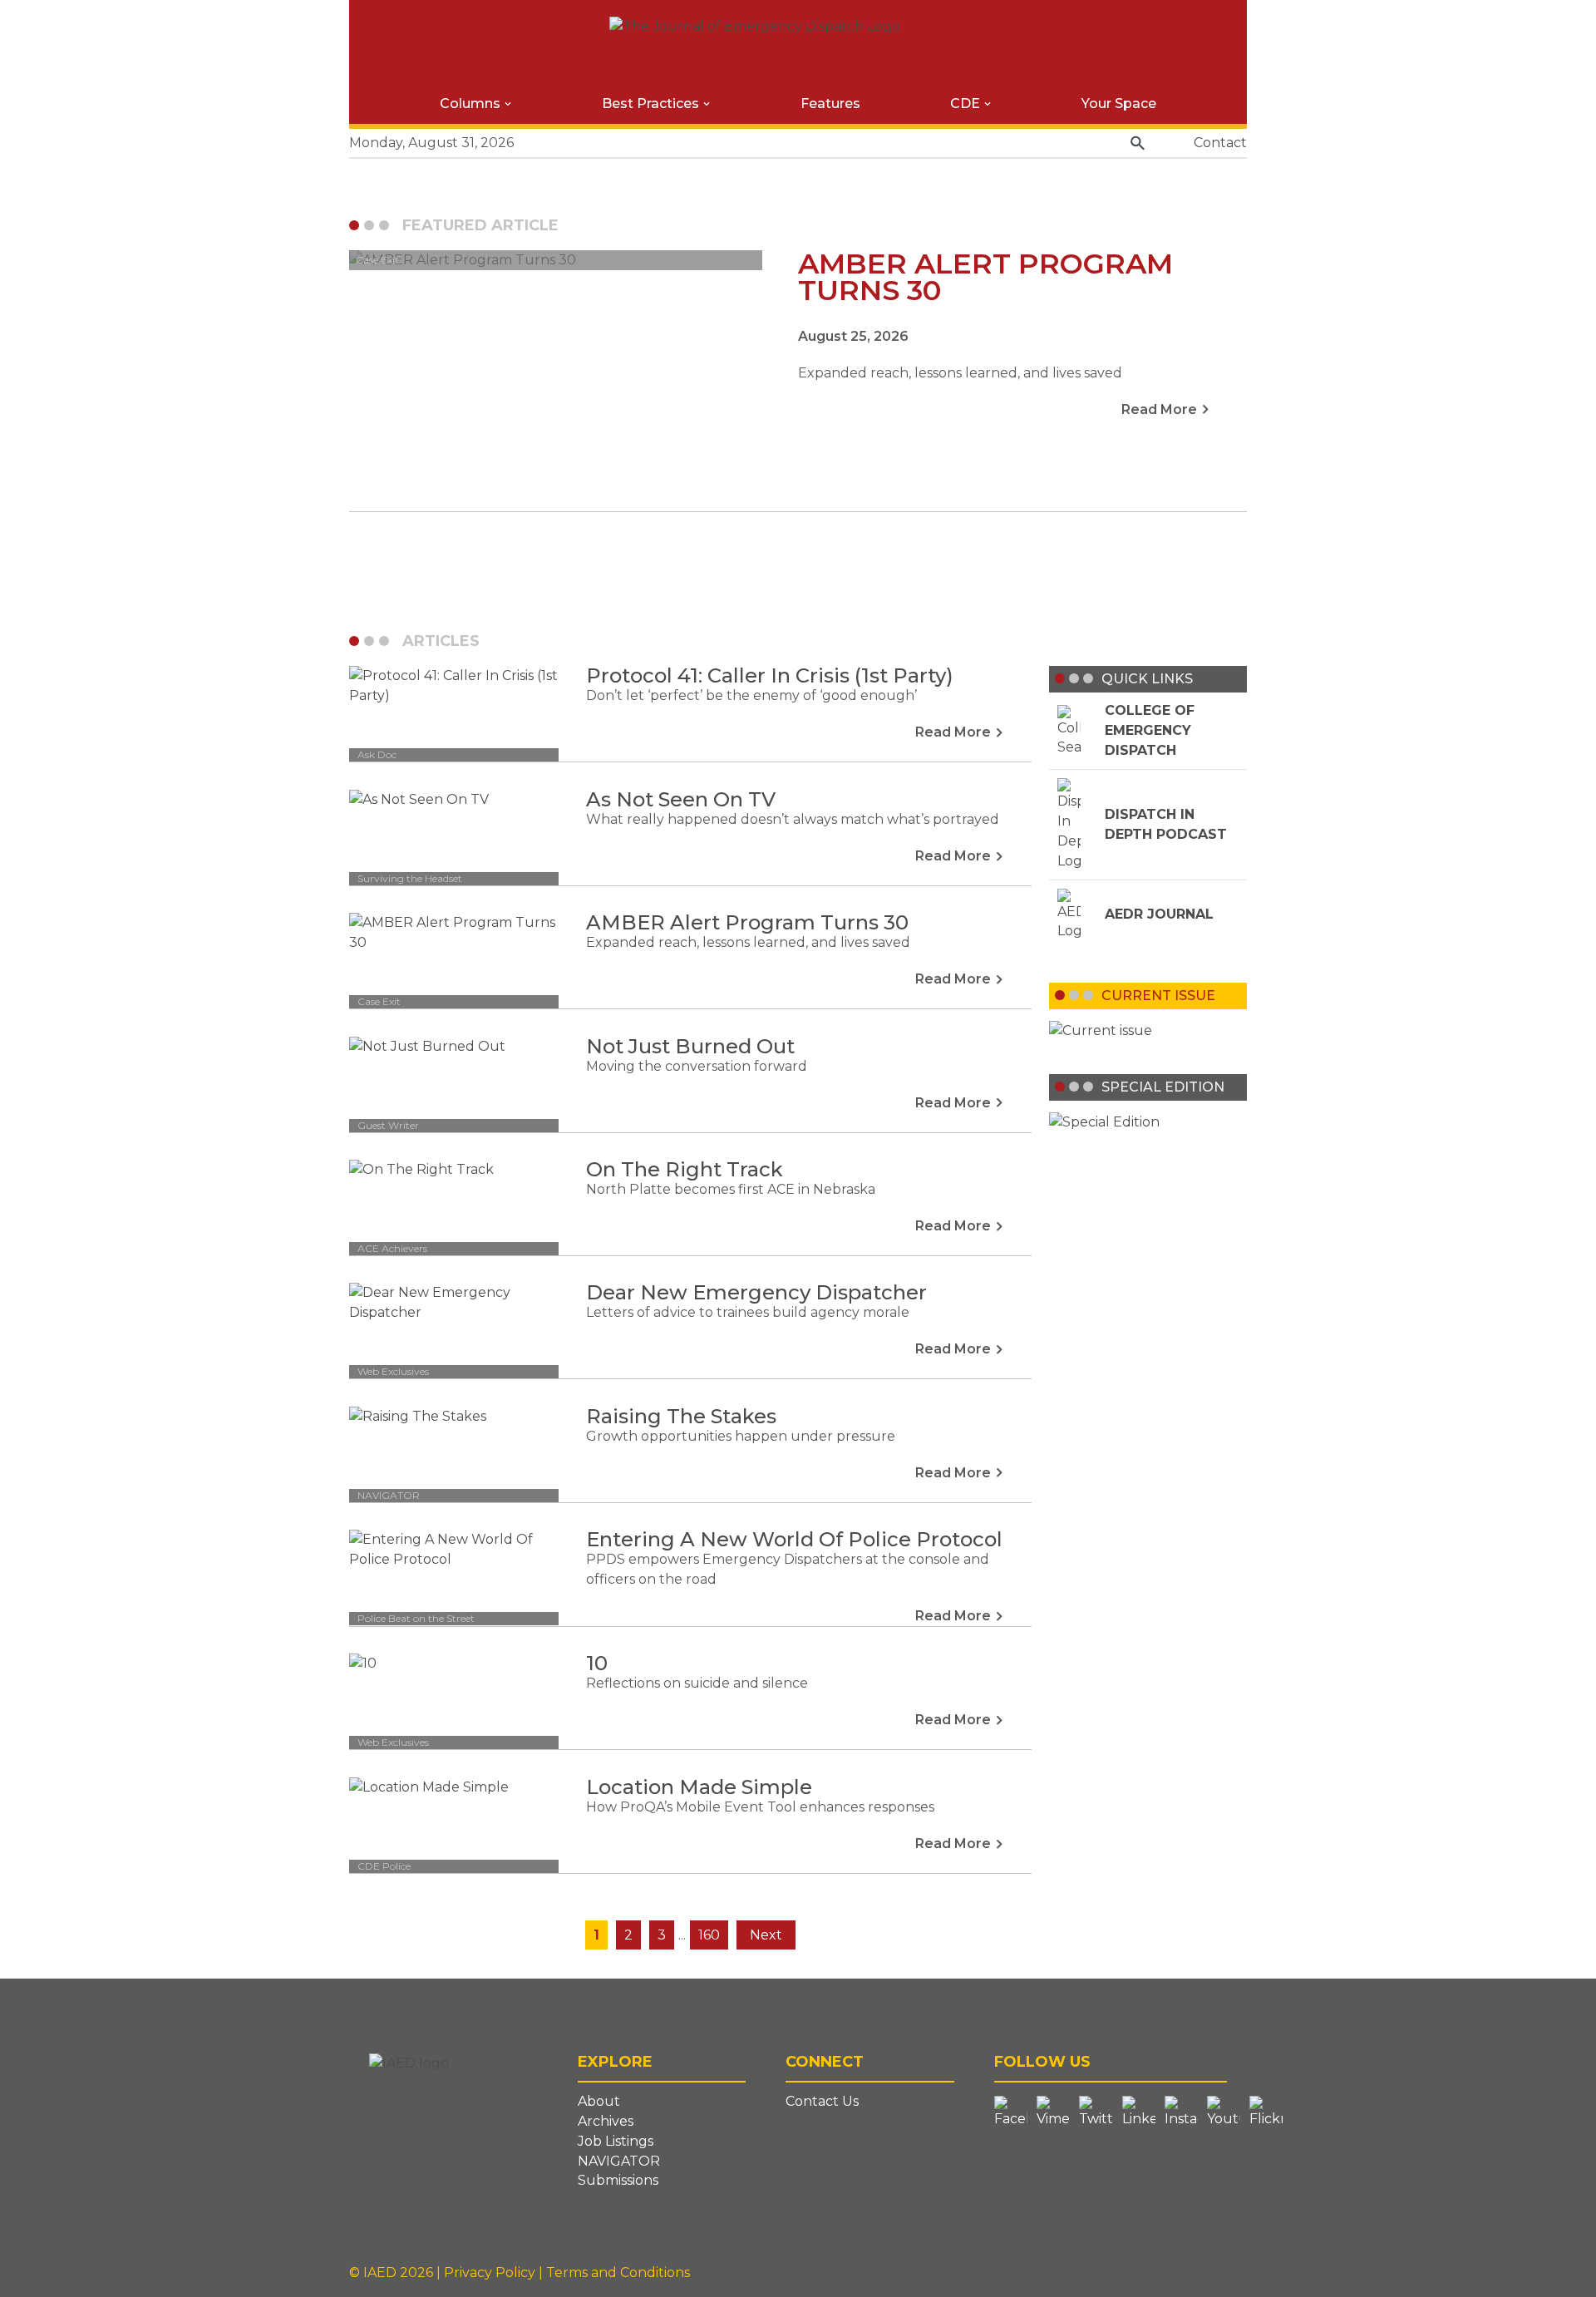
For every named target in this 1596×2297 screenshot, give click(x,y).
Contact (1220, 143)
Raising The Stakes (681, 1416)
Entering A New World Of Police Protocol (794, 1539)
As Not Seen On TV (681, 799)
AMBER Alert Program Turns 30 (747, 922)
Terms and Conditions (618, 2272)
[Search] (1138, 143)
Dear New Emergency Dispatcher (756, 1292)
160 (709, 1935)
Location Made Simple (699, 1787)
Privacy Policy (491, 2272)
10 (597, 1663)
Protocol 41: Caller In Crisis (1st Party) (770, 675)
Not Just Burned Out (690, 1046)
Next (766, 1935)
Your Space (1119, 104)
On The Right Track (685, 1169)
